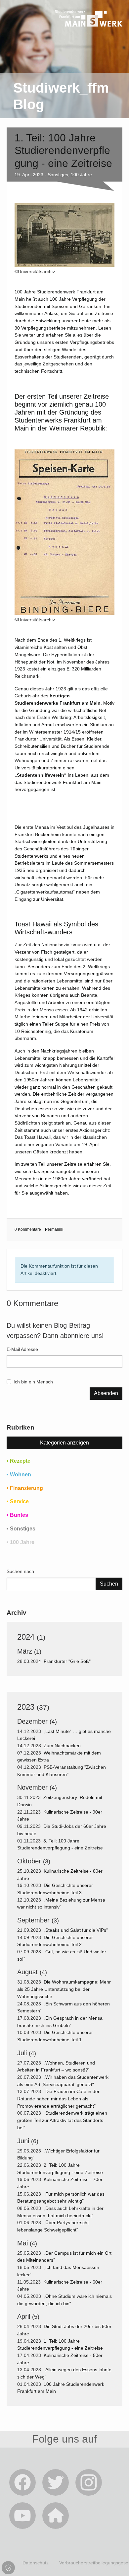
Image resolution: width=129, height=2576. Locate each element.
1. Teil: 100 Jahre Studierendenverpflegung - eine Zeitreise (63, 151)
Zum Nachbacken (63, 1746)
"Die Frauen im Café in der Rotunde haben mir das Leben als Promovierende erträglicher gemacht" (58, 2099)
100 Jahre (81, 175)
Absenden (106, 1393)
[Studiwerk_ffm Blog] (89, 36)
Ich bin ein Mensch (33, 1382)
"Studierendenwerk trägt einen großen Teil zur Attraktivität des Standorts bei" (62, 2120)
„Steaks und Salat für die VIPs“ (76, 1930)
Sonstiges (58, 175)
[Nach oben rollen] (115, 2562)
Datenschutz (36, 2563)
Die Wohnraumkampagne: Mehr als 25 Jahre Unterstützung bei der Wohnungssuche (64, 1989)
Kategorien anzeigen (64, 1443)
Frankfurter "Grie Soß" (68, 1661)
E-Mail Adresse (22, 1349)
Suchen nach (20, 1571)
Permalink (54, 1229)
